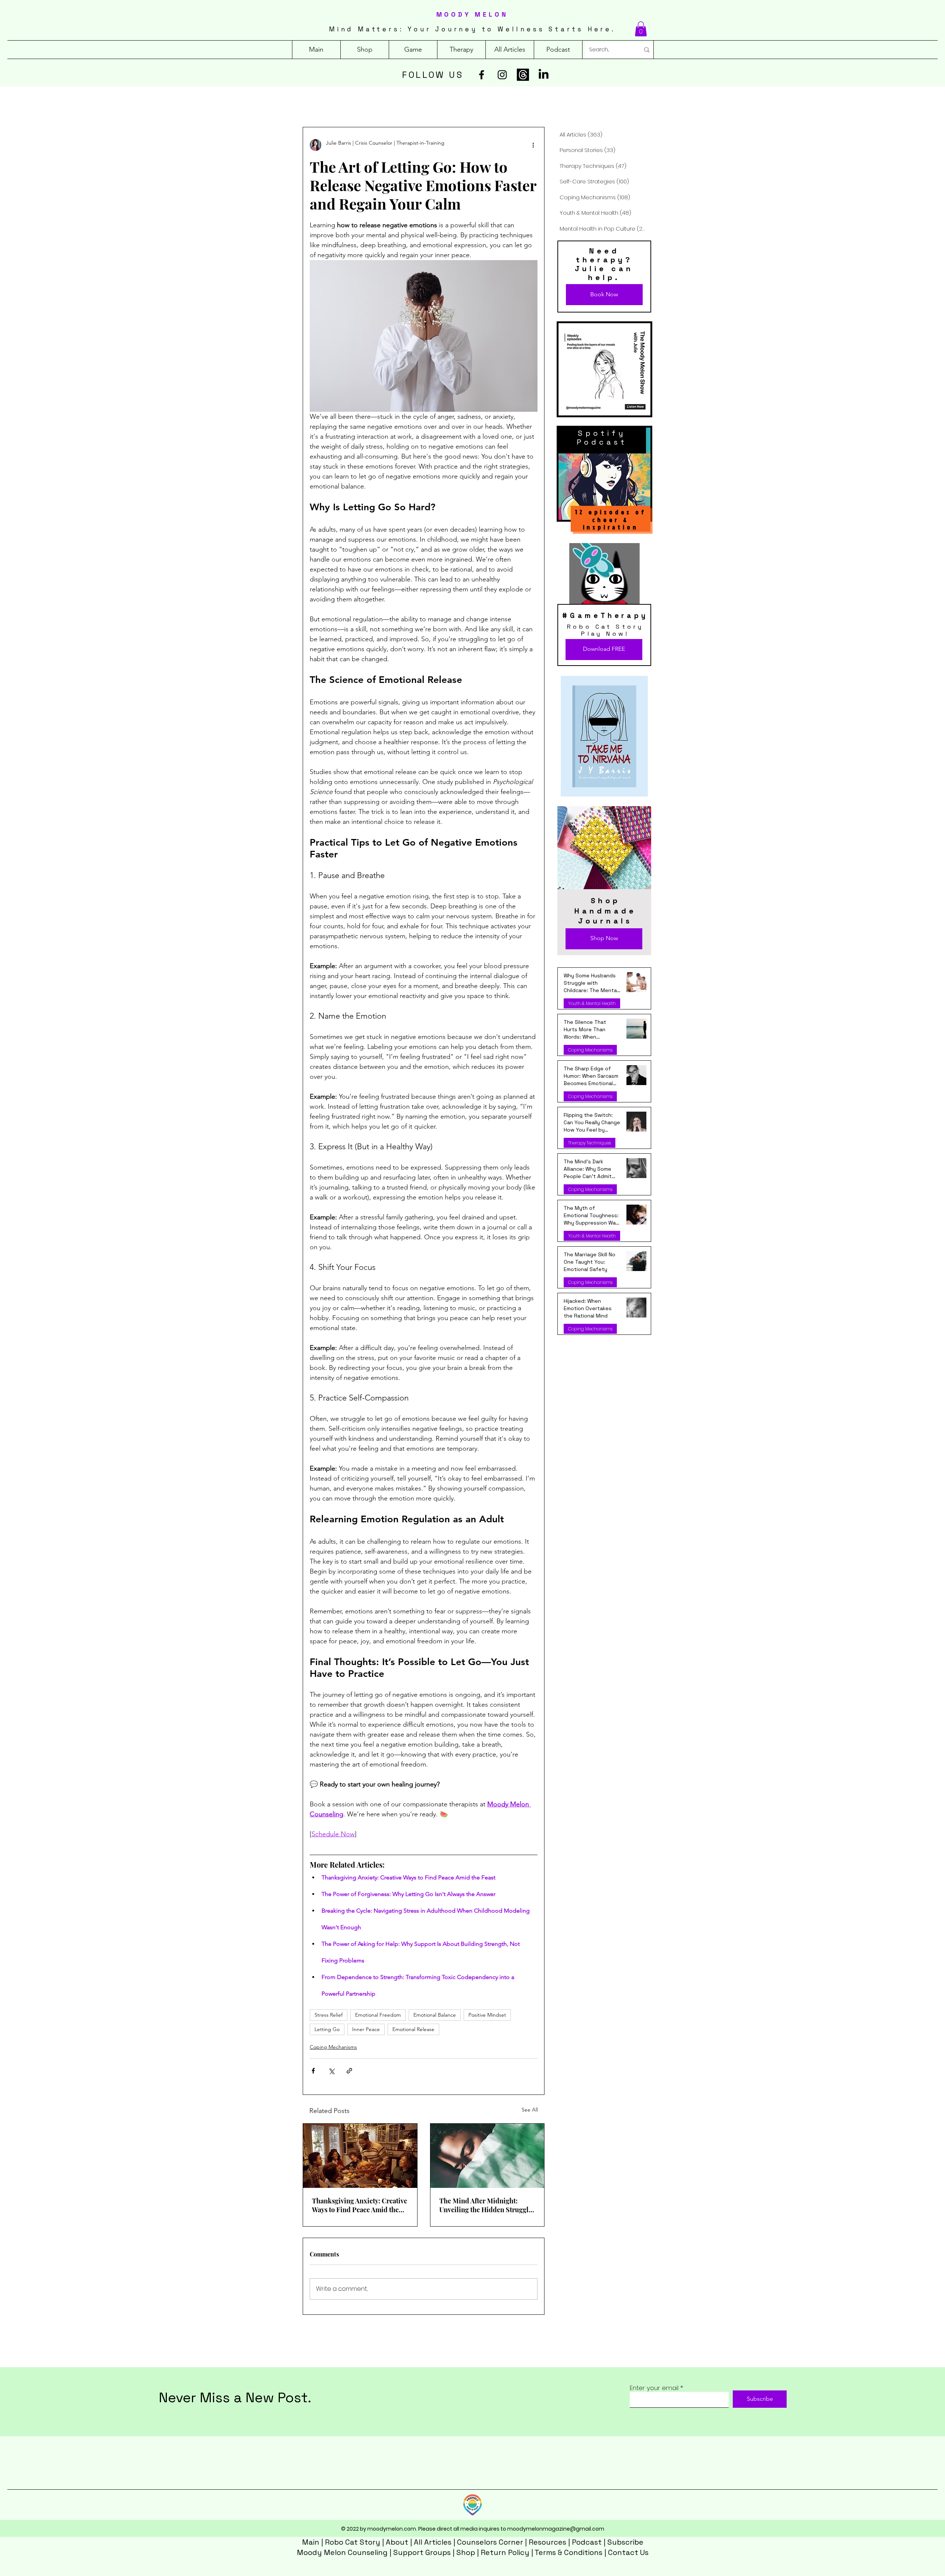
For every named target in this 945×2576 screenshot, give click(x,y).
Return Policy (505, 2552)
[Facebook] (482, 75)
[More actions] (533, 145)
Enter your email (654, 2388)
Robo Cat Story (353, 2542)
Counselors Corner (490, 2542)
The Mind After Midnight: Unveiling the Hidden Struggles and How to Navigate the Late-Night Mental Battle (487, 2205)
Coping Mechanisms (333, 2047)
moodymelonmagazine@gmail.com (556, 2529)
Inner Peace (366, 2029)
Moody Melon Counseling (342, 2552)
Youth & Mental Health (592, 1003)
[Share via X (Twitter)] (331, 2071)
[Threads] (523, 75)
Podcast (587, 2542)
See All (530, 2110)
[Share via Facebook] (313, 2071)
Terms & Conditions (568, 2552)
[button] (641, 29)
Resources (547, 2542)
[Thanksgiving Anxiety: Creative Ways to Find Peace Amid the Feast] (360, 2156)
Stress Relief (329, 2015)
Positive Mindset (487, 2015)
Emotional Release (413, 2029)
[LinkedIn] (544, 75)
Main (311, 2542)
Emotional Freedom (378, 2015)
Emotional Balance (435, 2015)
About (397, 2542)
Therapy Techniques (590, 1143)
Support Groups (422, 2552)
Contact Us (628, 2552)
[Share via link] (349, 2071)
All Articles (433, 2542)
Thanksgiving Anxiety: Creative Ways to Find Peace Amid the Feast (360, 2205)
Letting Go (327, 2029)
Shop (466, 2552)
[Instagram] (502, 75)
